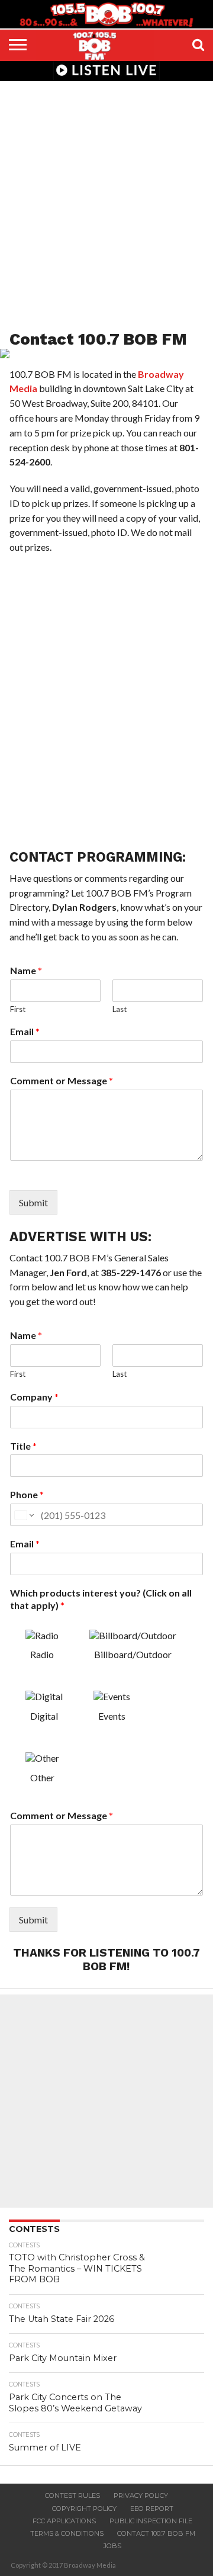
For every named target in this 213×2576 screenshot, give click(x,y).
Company (34, 1397)
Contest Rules (72, 2495)
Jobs (112, 2546)
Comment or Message (62, 1080)
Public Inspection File (151, 2521)
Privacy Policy (141, 2495)
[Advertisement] (106, 198)
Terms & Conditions (67, 2533)
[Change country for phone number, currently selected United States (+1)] (23, 1515)
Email (25, 1031)
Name (26, 970)
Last (120, 1009)
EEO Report (152, 2508)
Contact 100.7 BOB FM (156, 2533)
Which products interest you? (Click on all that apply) (101, 1599)
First (18, 1009)
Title (23, 1446)
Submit (33, 1202)
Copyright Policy (84, 2508)
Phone (27, 1494)
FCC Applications (64, 2521)
